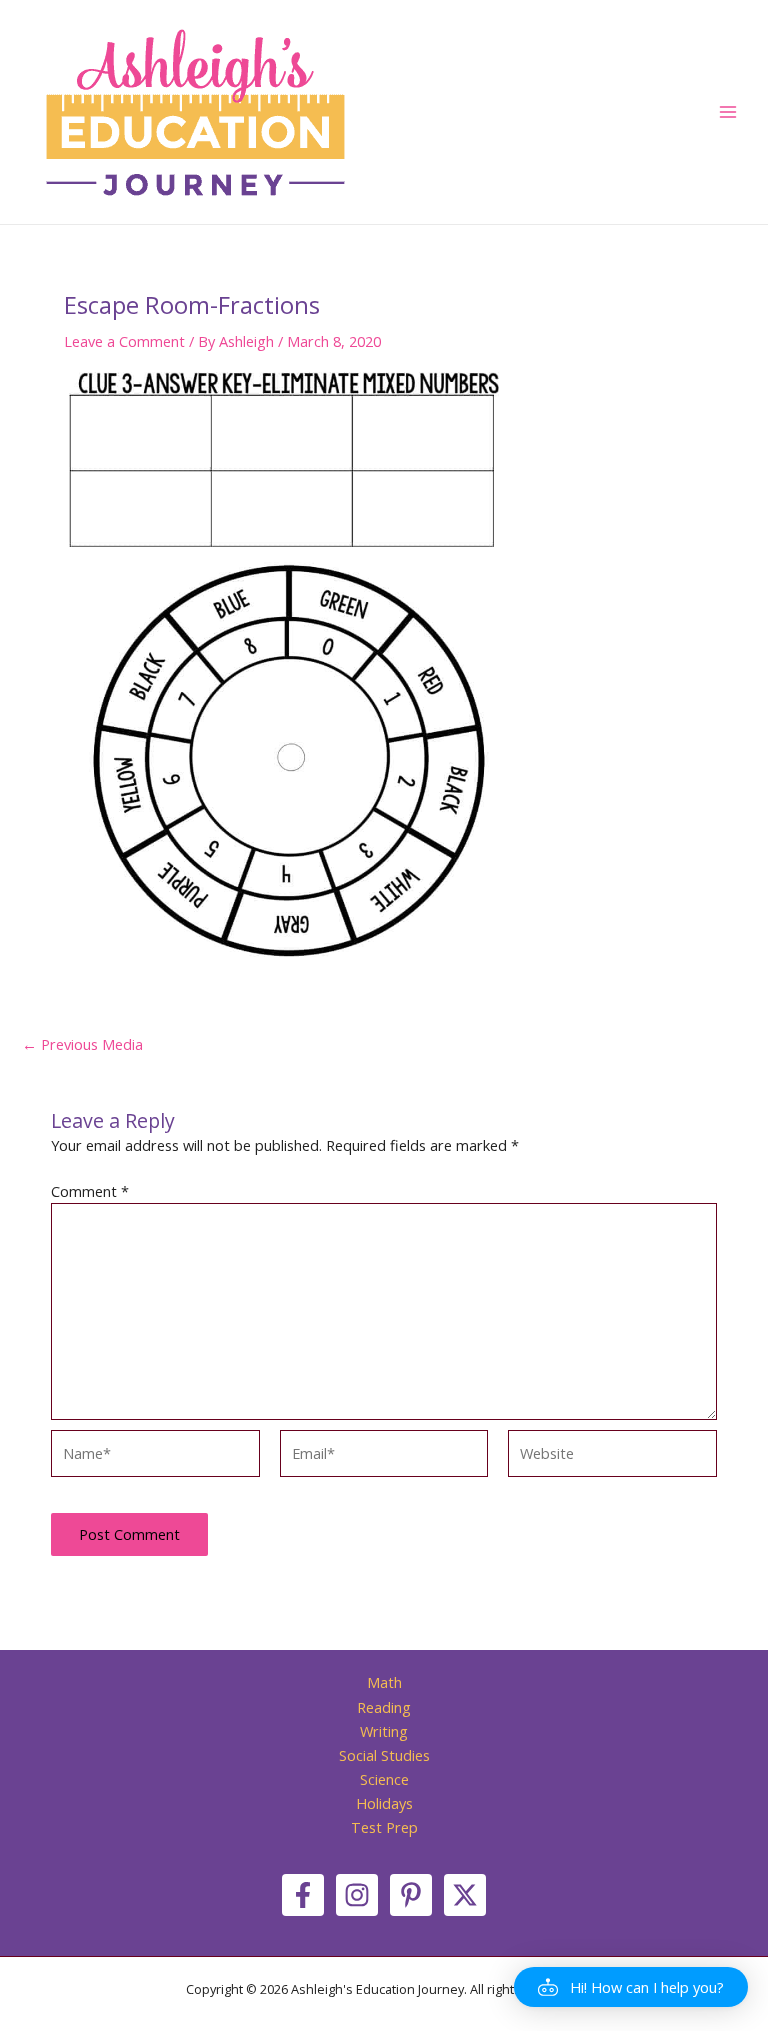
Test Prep (384, 1827)
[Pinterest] (411, 1895)
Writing (384, 1731)
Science (384, 1779)
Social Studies (384, 1755)
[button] (631, 1987)
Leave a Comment (124, 341)
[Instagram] (357, 1895)
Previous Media (82, 1044)
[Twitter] (465, 1895)
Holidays (384, 1803)
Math (384, 1682)
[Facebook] (303, 1895)
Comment (90, 1191)
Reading (384, 1707)
